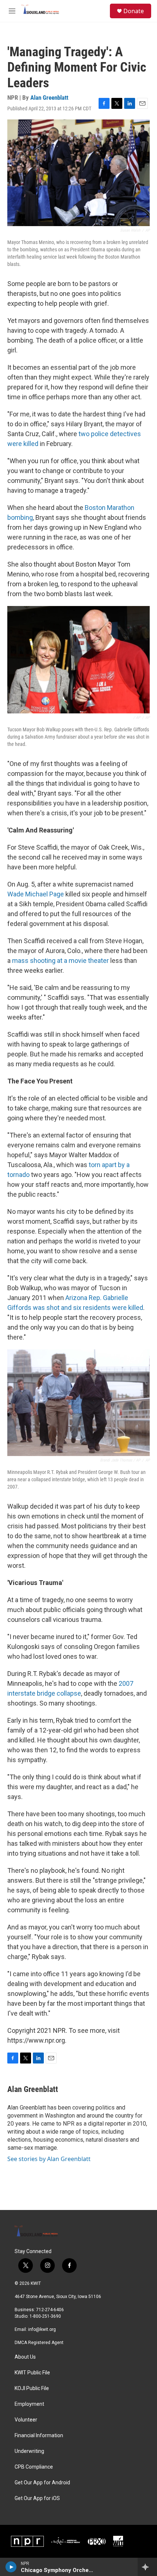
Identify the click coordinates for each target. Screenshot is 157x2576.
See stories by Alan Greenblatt (49, 2159)
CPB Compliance (34, 2467)
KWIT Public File (32, 2373)
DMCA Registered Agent (39, 2343)
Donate (134, 11)
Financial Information (39, 2436)
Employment (29, 2404)
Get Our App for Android (42, 2483)
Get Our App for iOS (37, 2498)
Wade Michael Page (36, 894)
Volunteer (26, 2420)
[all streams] (147, 2567)
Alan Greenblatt (49, 98)
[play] (11, 2567)
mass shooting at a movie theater (60, 961)
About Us (25, 2357)
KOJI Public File (32, 2388)
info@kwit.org (42, 2329)
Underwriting (29, 2451)
